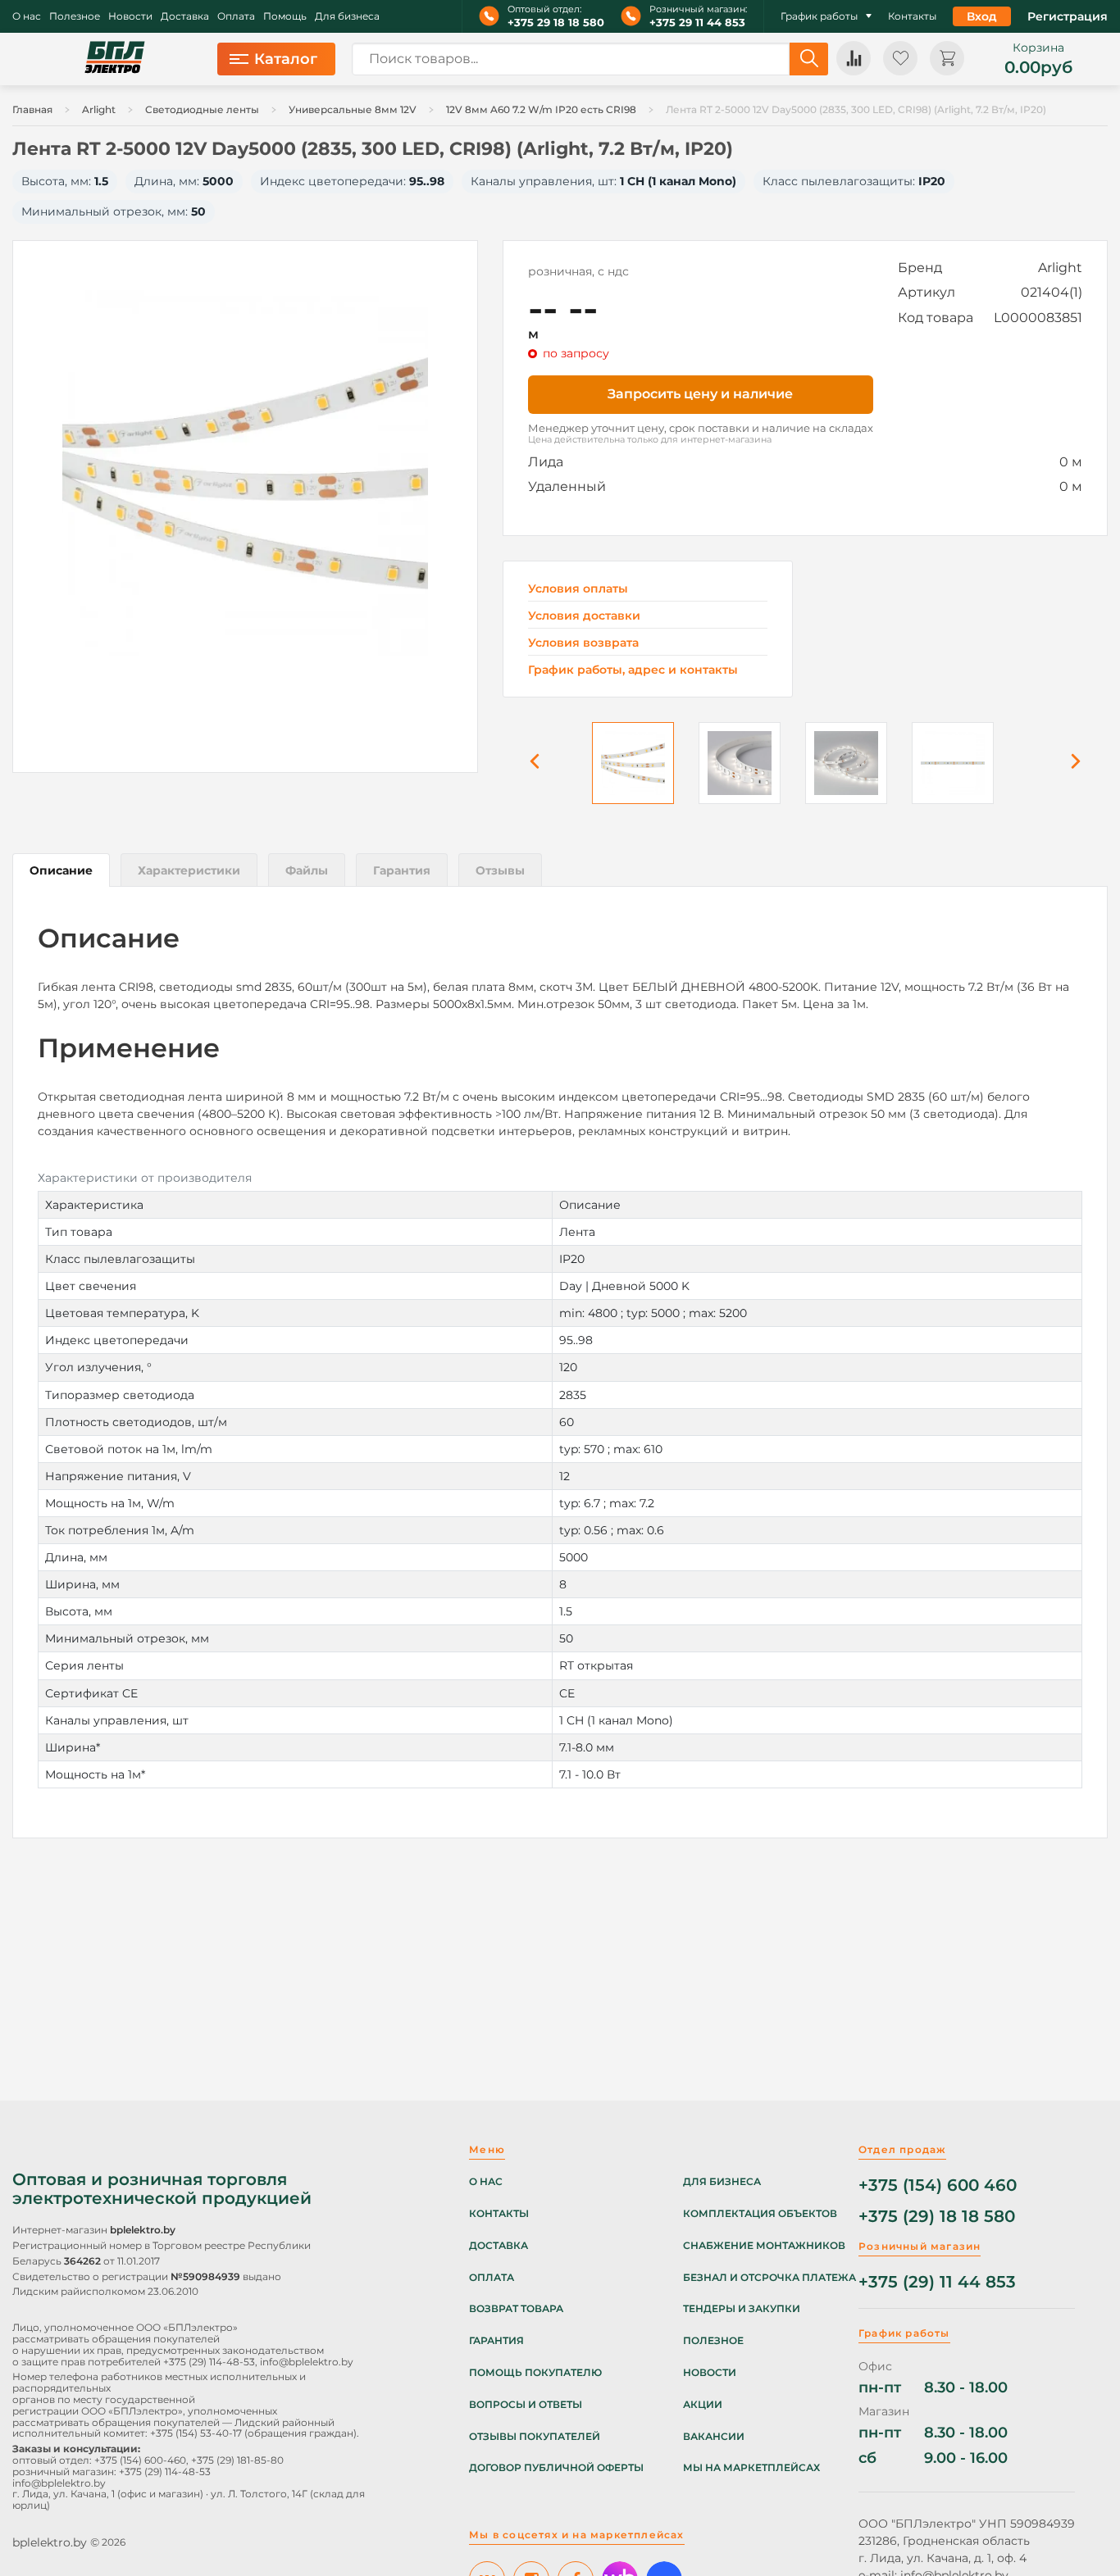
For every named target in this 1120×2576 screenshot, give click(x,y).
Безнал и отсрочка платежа (769, 2278)
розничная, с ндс (578, 271)
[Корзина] (947, 58)
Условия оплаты (578, 589)
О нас (27, 16)
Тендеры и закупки (742, 2309)
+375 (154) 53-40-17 (196, 2433)
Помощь (285, 16)
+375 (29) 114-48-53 (209, 2362)
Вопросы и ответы (526, 2405)
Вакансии (714, 2437)
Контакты (912, 16)
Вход (982, 16)
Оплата (236, 16)
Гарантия (496, 2341)
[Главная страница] (115, 59)
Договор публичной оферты (556, 2468)
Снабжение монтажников (764, 2246)
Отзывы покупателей (535, 2437)
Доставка (185, 16)
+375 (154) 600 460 (938, 2185)
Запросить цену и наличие (700, 394)
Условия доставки (584, 616)
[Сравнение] (854, 58)
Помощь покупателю (535, 2373)
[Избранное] (900, 58)
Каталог (286, 59)
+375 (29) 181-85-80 (237, 2460)
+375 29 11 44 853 (697, 23)
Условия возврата (583, 643)
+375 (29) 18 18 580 (937, 2217)
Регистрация (1068, 16)
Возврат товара (516, 2309)
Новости (130, 16)
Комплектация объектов (760, 2214)
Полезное (75, 16)
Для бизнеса (347, 16)
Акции (703, 2405)
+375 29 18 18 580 (556, 23)
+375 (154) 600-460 (140, 2460)
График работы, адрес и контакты (633, 670)
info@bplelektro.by (307, 2362)
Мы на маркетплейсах (751, 2468)
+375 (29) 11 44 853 (937, 2282)
